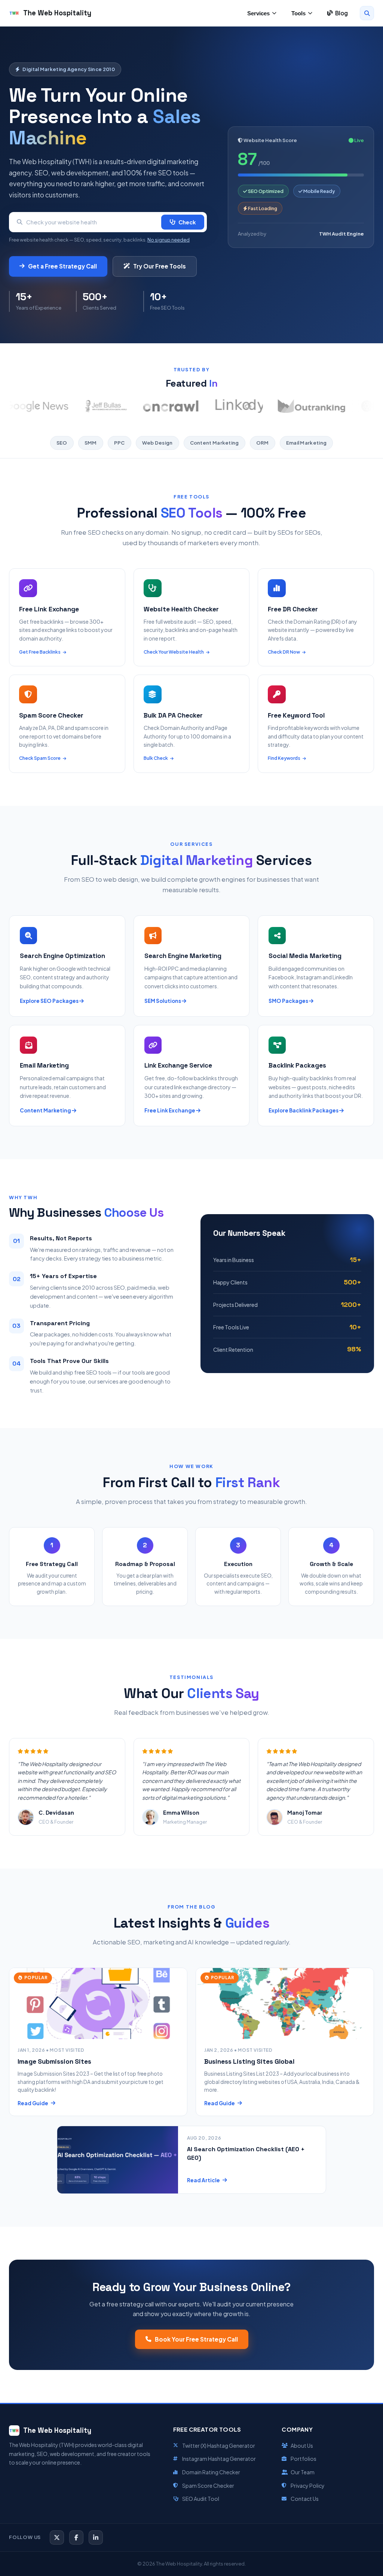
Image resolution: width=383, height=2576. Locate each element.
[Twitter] (57, 2537)
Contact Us (305, 2499)
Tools (298, 13)
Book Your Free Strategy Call (196, 2339)
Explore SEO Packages (50, 1001)
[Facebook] (76, 2537)
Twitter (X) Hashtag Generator (219, 2445)
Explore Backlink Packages (304, 1110)
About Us (302, 2445)
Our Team (303, 2472)
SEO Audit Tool (201, 2499)
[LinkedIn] (96, 2537)
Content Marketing (46, 1110)
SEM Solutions (163, 1001)
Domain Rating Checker (211, 2472)
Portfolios (304, 2459)
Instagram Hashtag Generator (219, 2459)
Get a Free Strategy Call (62, 266)
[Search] (367, 13)
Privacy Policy (308, 2486)
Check (187, 222)
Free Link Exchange (170, 1110)
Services (258, 13)
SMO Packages (289, 1001)
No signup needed (168, 240)
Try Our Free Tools (160, 266)
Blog (341, 13)
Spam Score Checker (208, 2486)
